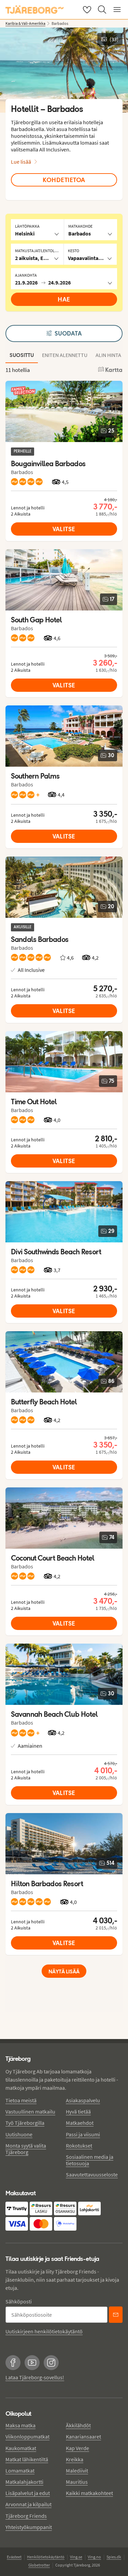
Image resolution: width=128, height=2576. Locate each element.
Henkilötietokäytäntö (46, 2557)
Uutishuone (19, 2134)
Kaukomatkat (21, 2448)
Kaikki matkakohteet (89, 2493)
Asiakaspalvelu (83, 2100)
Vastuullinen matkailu (30, 2112)
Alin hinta (108, 355)
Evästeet (14, 2557)
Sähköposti (19, 2301)
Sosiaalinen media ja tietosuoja (90, 2160)
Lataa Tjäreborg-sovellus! (35, 2377)
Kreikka (75, 2459)
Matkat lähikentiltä (27, 2459)
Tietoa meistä (21, 2100)
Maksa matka (20, 2425)
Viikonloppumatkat (27, 2436)
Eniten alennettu (65, 355)
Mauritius (77, 2482)
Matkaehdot (80, 2123)
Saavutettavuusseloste (92, 2174)
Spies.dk (114, 2557)
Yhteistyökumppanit (29, 2527)
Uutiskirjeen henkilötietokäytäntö (44, 2331)
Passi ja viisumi (83, 2134)
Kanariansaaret (83, 2436)
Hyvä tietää (78, 2112)
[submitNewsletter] (116, 2315)
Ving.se (76, 2557)
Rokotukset (79, 2146)
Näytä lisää (64, 1971)
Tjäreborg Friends (26, 2516)
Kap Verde (77, 2448)
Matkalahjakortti (24, 2482)
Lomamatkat (20, 2471)
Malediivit (77, 2471)
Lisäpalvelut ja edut (28, 2493)
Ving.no (94, 2557)
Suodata (68, 333)
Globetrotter (39, 2565)
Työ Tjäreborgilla (25, 2123)
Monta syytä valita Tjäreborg (26, 2149)
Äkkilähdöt (78, 2425)
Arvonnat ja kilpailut (29, 2504)
